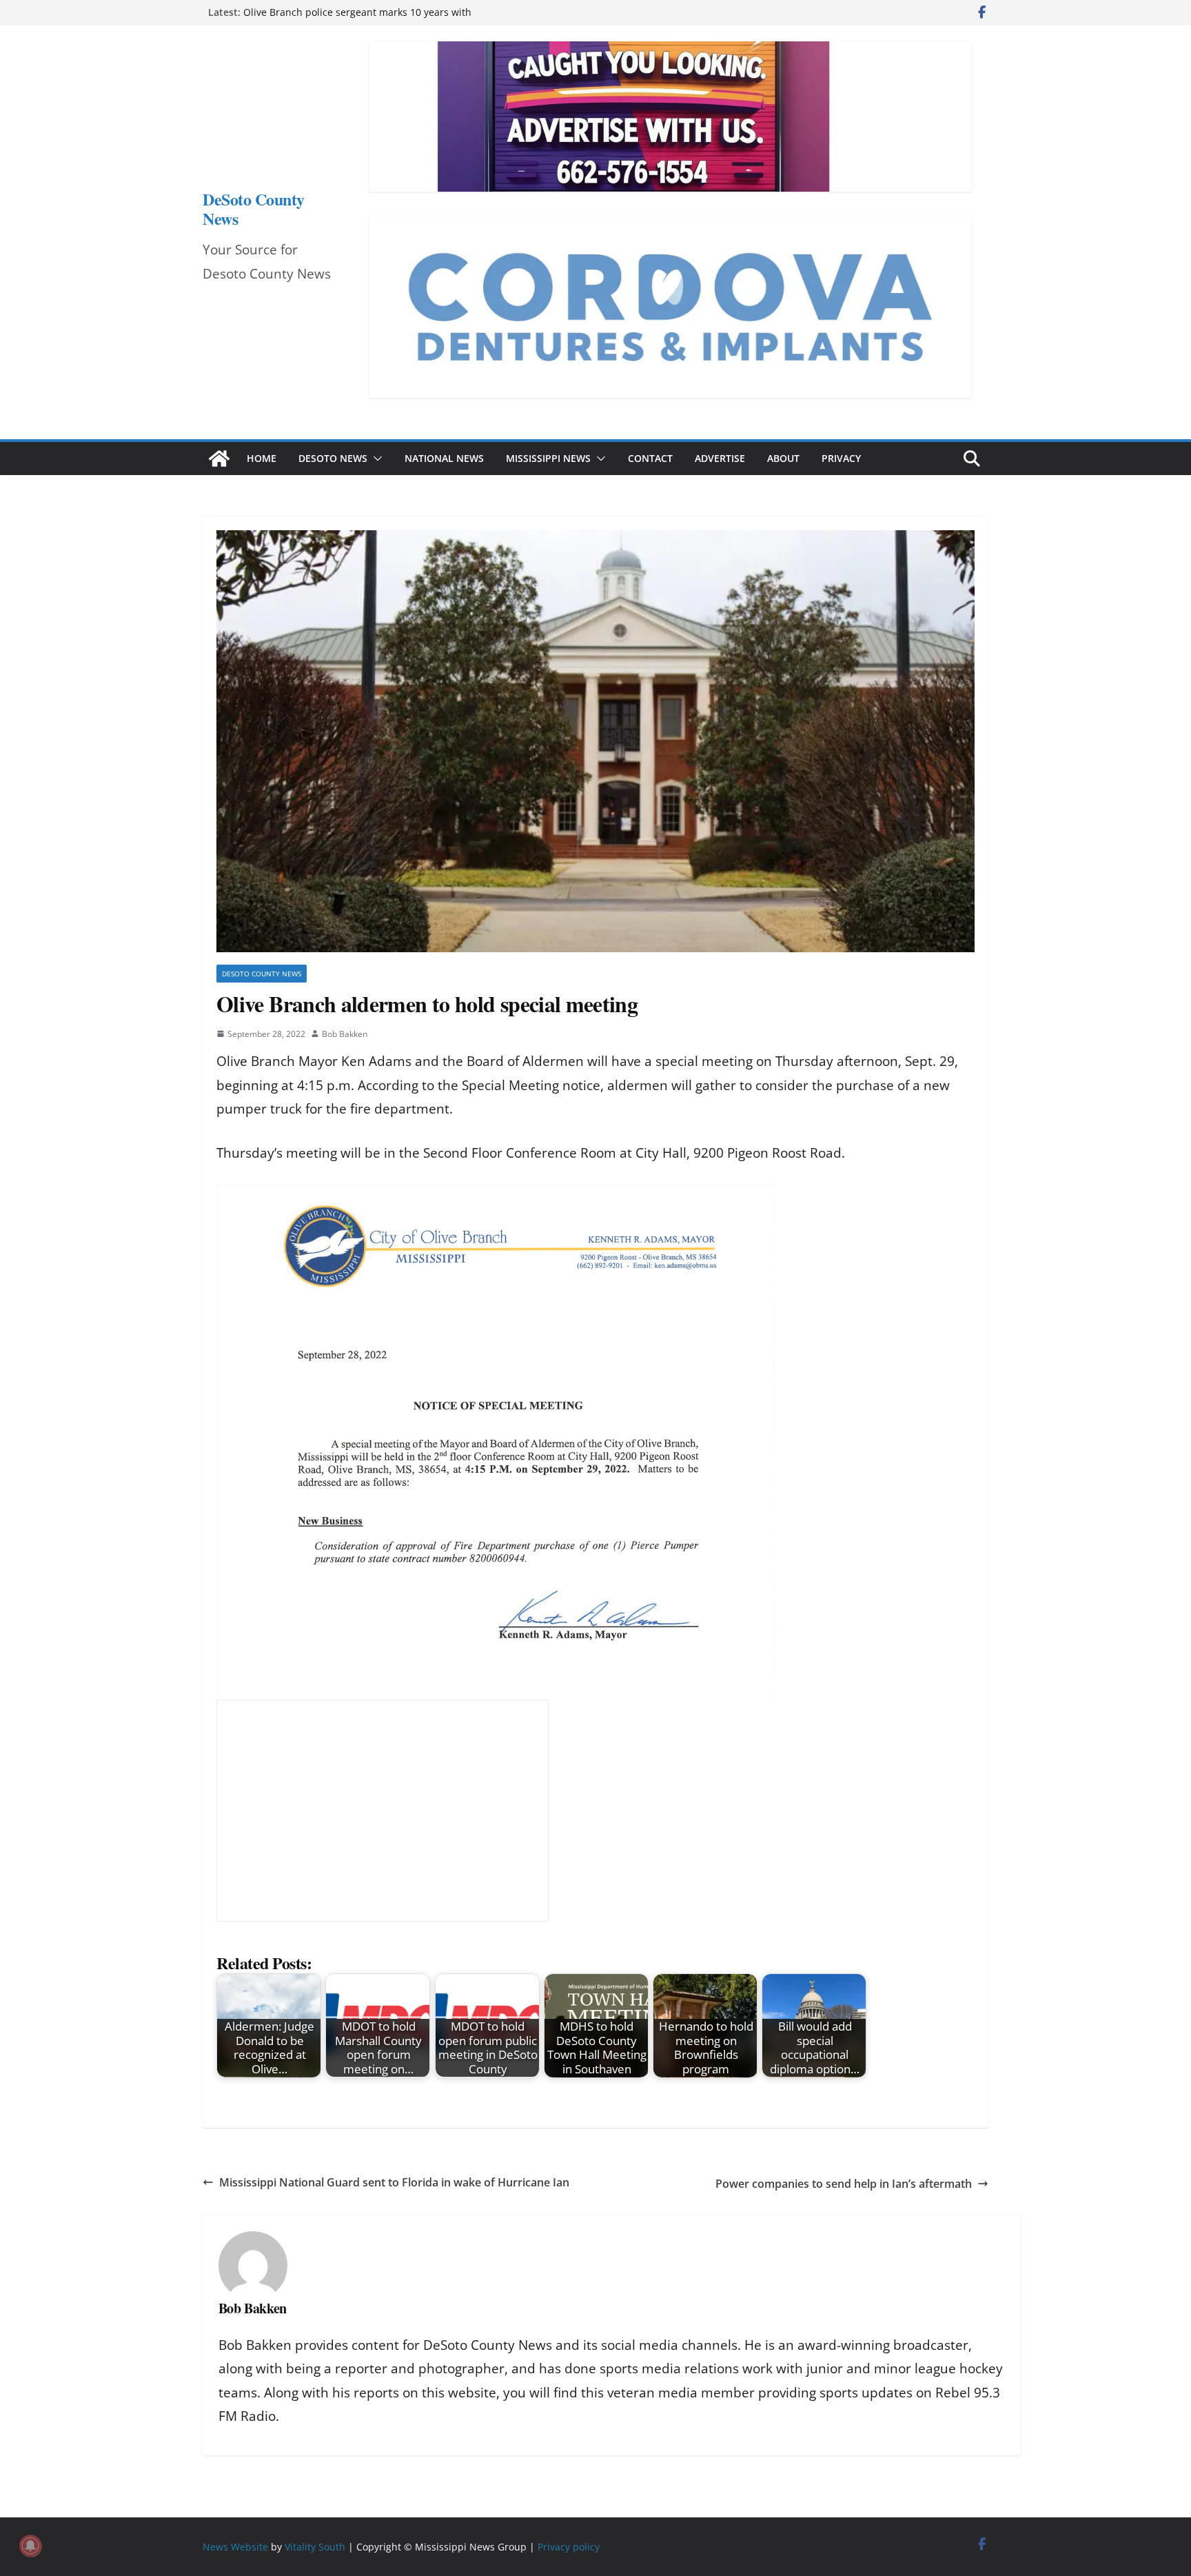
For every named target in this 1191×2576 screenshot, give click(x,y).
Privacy (841, 458)
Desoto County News (262, 974)
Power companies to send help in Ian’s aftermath (844, 2184)
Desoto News (333, 458)
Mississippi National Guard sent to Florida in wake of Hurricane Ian (394, 2182)
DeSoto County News (254, 209)
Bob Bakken (345, 1034)
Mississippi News (548, 458)
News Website (235, 2547)
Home (262, 458)
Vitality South (315, 2547)
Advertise (720, 458)
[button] (375, 459)
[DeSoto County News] (219, 459)
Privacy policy (569, 2547)
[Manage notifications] (30, 2546)
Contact (650, 458)
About (783, 458)
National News (444, 458)
